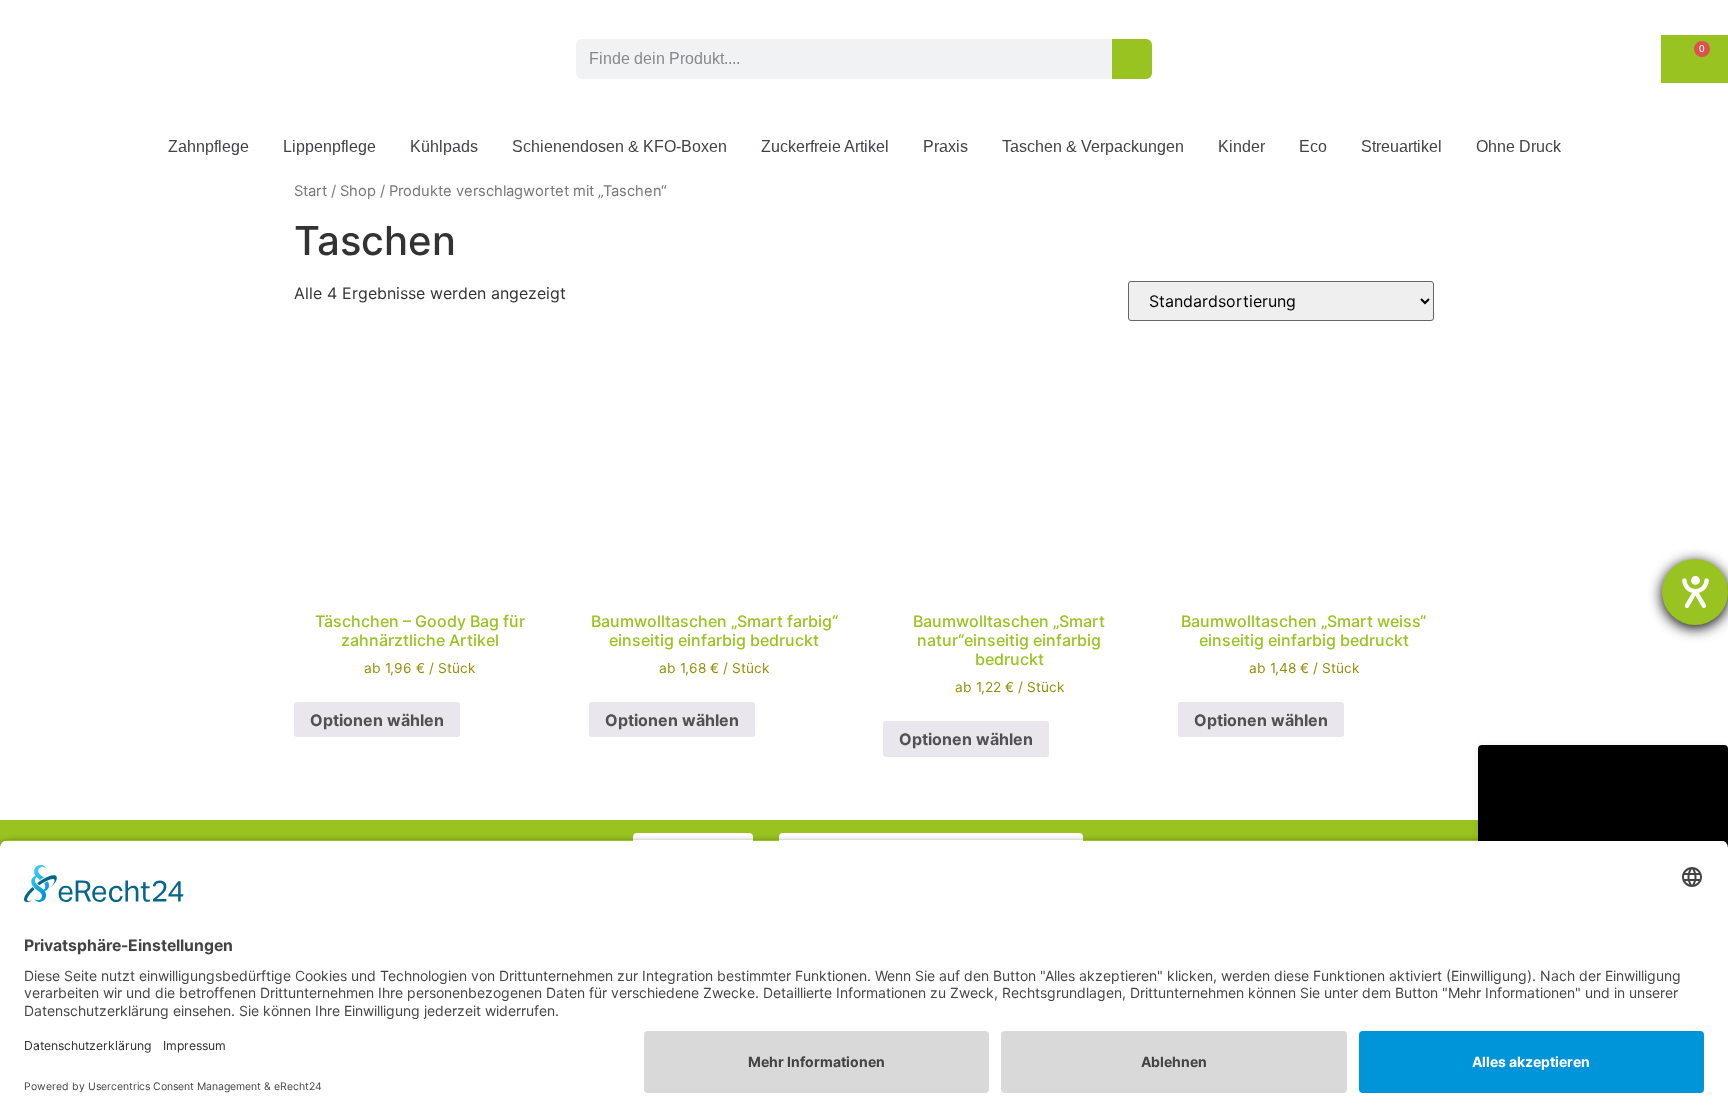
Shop (358, 191)
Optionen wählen (377, 720)
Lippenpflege (329, 146)
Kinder (1241, 146)
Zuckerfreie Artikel (825, 146)
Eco (1313, 146)
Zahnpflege (208, 146)
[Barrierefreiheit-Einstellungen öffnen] (1695, 592)
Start (310, 191)
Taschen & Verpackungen (1093, 146)
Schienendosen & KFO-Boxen (619, 146)
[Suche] (1132, 59)
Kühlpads (444, 146)
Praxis (945, 146)
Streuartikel (1401, 146)
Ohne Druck (1518, 146)
